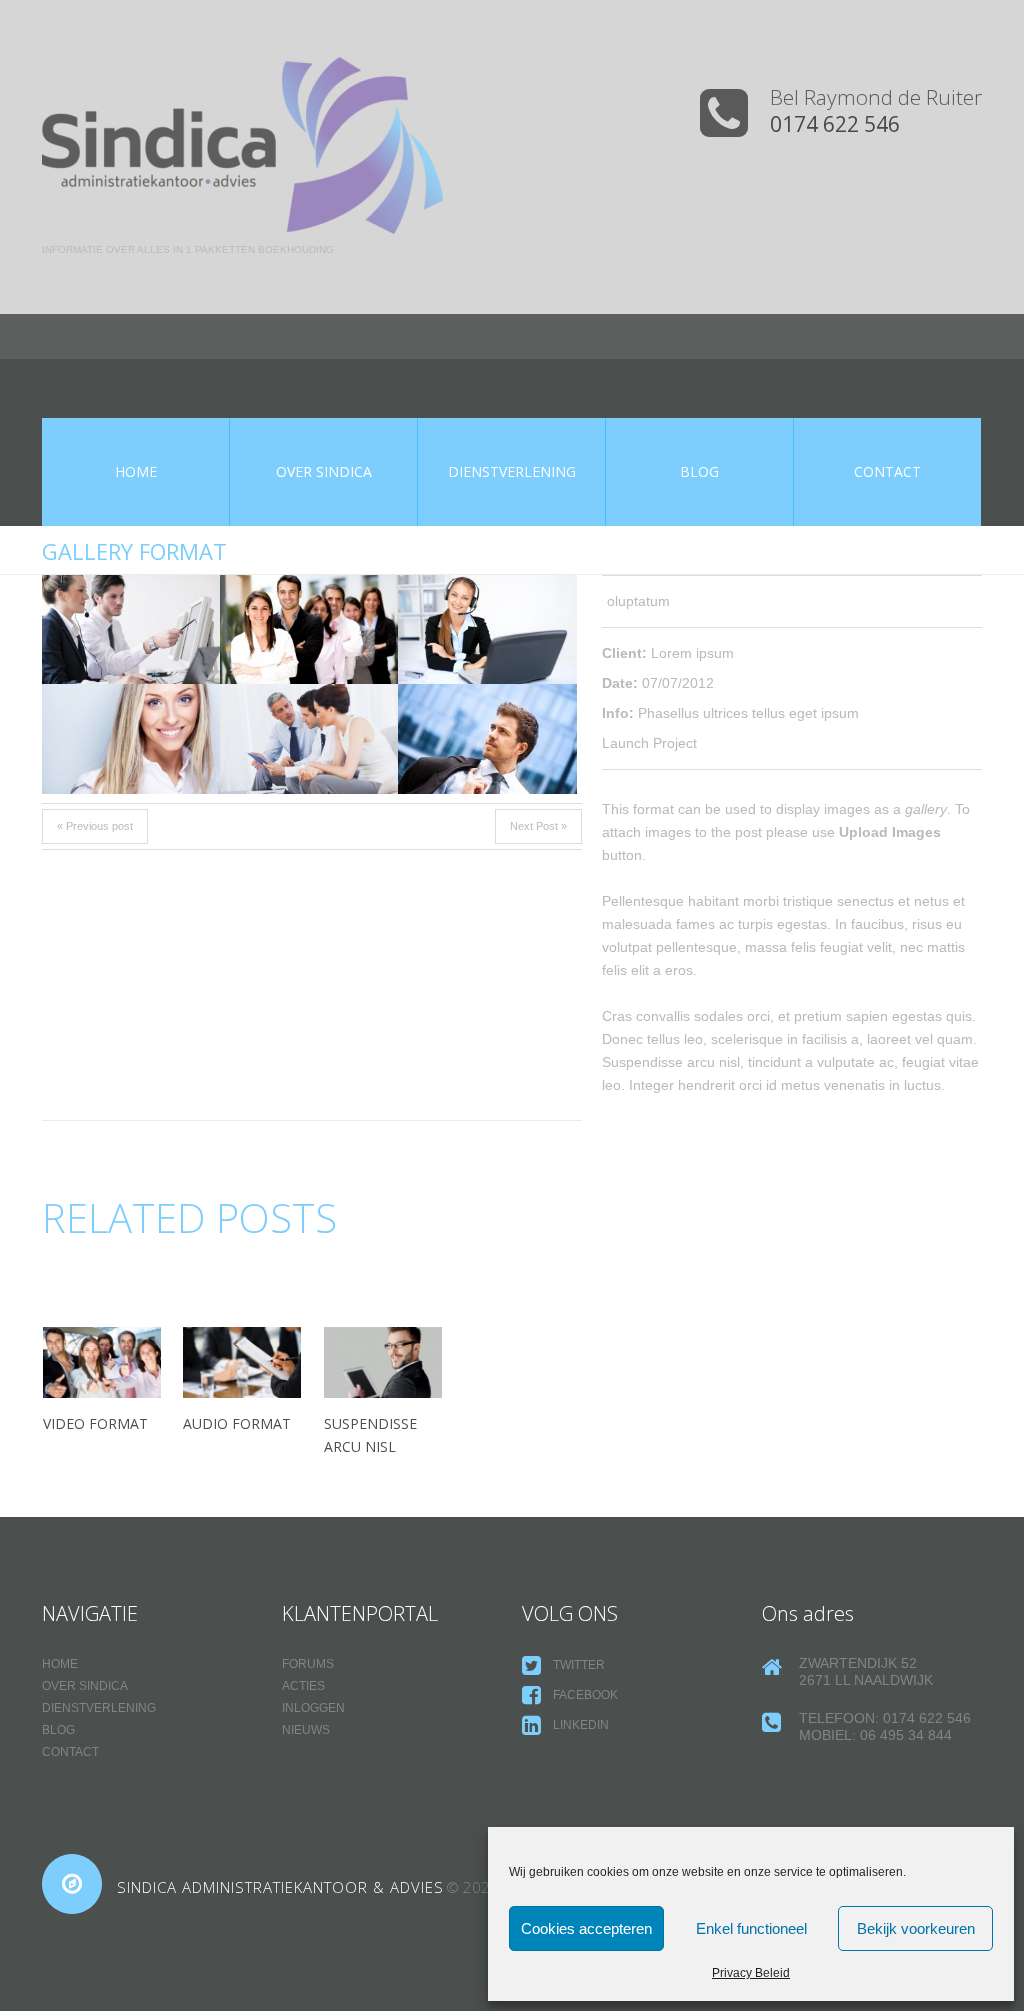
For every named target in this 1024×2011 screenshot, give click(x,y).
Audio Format (237, 1423)
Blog (58, 1730)
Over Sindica (85, 1686)
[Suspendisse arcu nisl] (383, 1362)
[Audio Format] (242, 1362)
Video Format (95, 1423)
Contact (70, 1752)
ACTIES (303, 1686)
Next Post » (538, 826)
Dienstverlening (99, 1708)
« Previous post (95, 826)
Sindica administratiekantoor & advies (280, 1887)
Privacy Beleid (751, 1973)
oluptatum (638, 601)
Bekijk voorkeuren (916, 1928)
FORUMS (308, 1664)
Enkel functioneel (751, 1928)
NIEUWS (306, 1730)
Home (60, 1664)
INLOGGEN (313, 1708)
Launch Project (649, 743)
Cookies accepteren (586, 1928)
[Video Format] (102, 1362)
